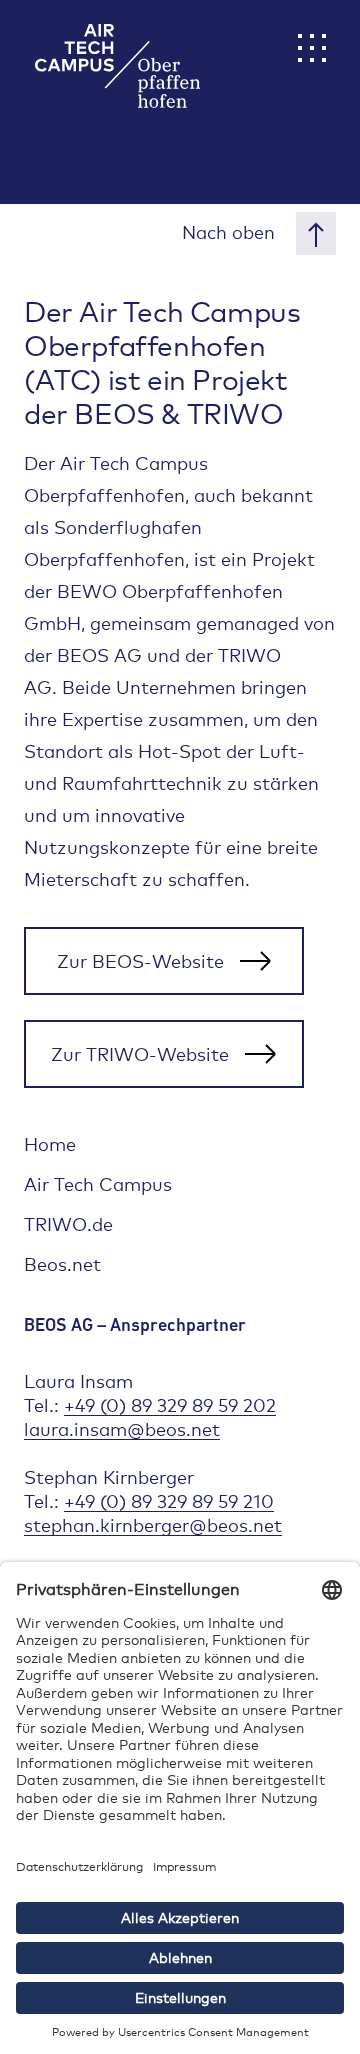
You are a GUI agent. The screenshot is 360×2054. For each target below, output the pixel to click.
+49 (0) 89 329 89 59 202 (170, 1405)
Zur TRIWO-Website (140, 1054)
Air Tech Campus (98, 1184)
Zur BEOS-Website (140, 961)
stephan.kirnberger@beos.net (153, 1525)
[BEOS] (100, 51)
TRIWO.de (68, 1224)
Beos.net (62, 1264)
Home (50, 1144)
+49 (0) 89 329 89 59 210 (169, 1501)
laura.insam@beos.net (122, 1429)
